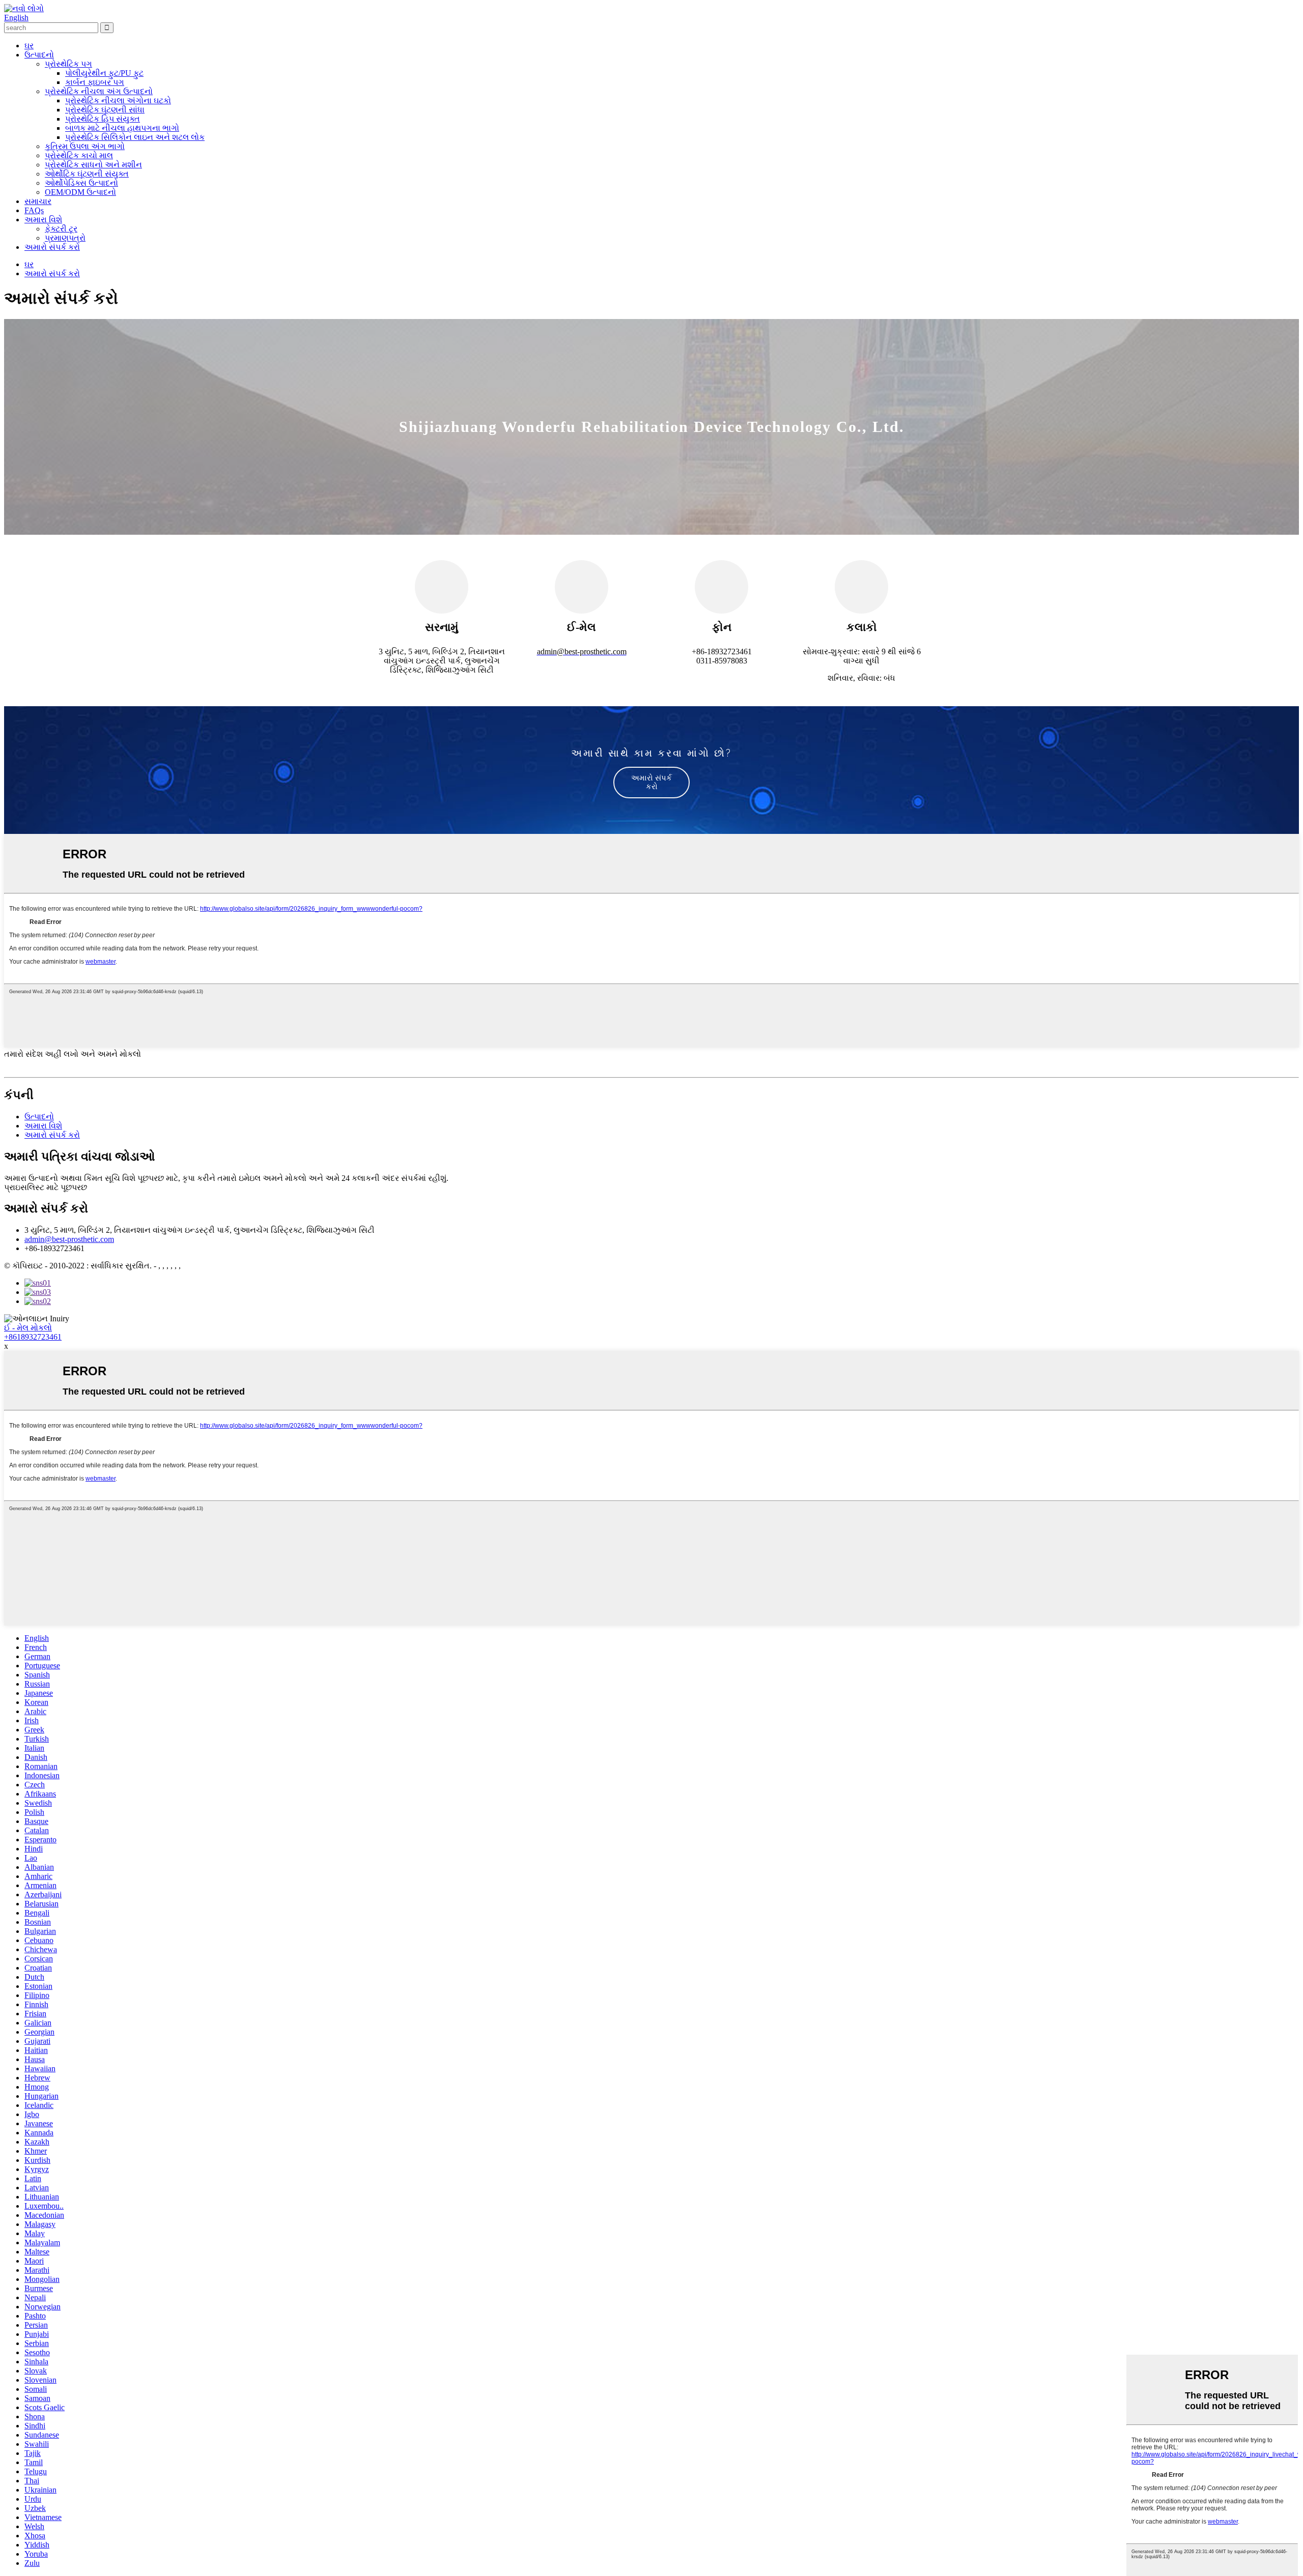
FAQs (34, 210)
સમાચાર (38, 201)
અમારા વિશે (43, 220)
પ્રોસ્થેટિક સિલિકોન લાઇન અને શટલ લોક (135, 137)
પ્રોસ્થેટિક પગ (68, 64)
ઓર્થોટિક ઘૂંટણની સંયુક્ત (87, 174)
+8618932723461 (33, 1337)
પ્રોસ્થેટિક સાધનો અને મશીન (93, 165)
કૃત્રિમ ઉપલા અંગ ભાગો (85, 146)
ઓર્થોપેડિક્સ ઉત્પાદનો (81, 183)
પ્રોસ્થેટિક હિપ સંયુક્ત (103, 119)
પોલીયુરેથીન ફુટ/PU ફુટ (104, 73)
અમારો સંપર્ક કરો (52, 247)
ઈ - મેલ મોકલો (28, 1328)
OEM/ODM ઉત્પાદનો (80, 192)
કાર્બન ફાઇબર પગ (95, 82)
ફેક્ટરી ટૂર (61, 229)
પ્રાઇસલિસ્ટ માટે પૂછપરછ (46, 1187)
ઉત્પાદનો (39, 55)
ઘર (29, 46)
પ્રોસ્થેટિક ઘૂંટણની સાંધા (105, 110)
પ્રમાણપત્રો (65, 238)
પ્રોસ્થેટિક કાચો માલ (79, 155)
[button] (651, 783)
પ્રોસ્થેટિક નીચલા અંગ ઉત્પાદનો (99, 91)
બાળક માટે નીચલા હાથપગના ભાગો (122, 128)
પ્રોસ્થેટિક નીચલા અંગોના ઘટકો (118, 100)
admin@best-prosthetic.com (69, 1239)
